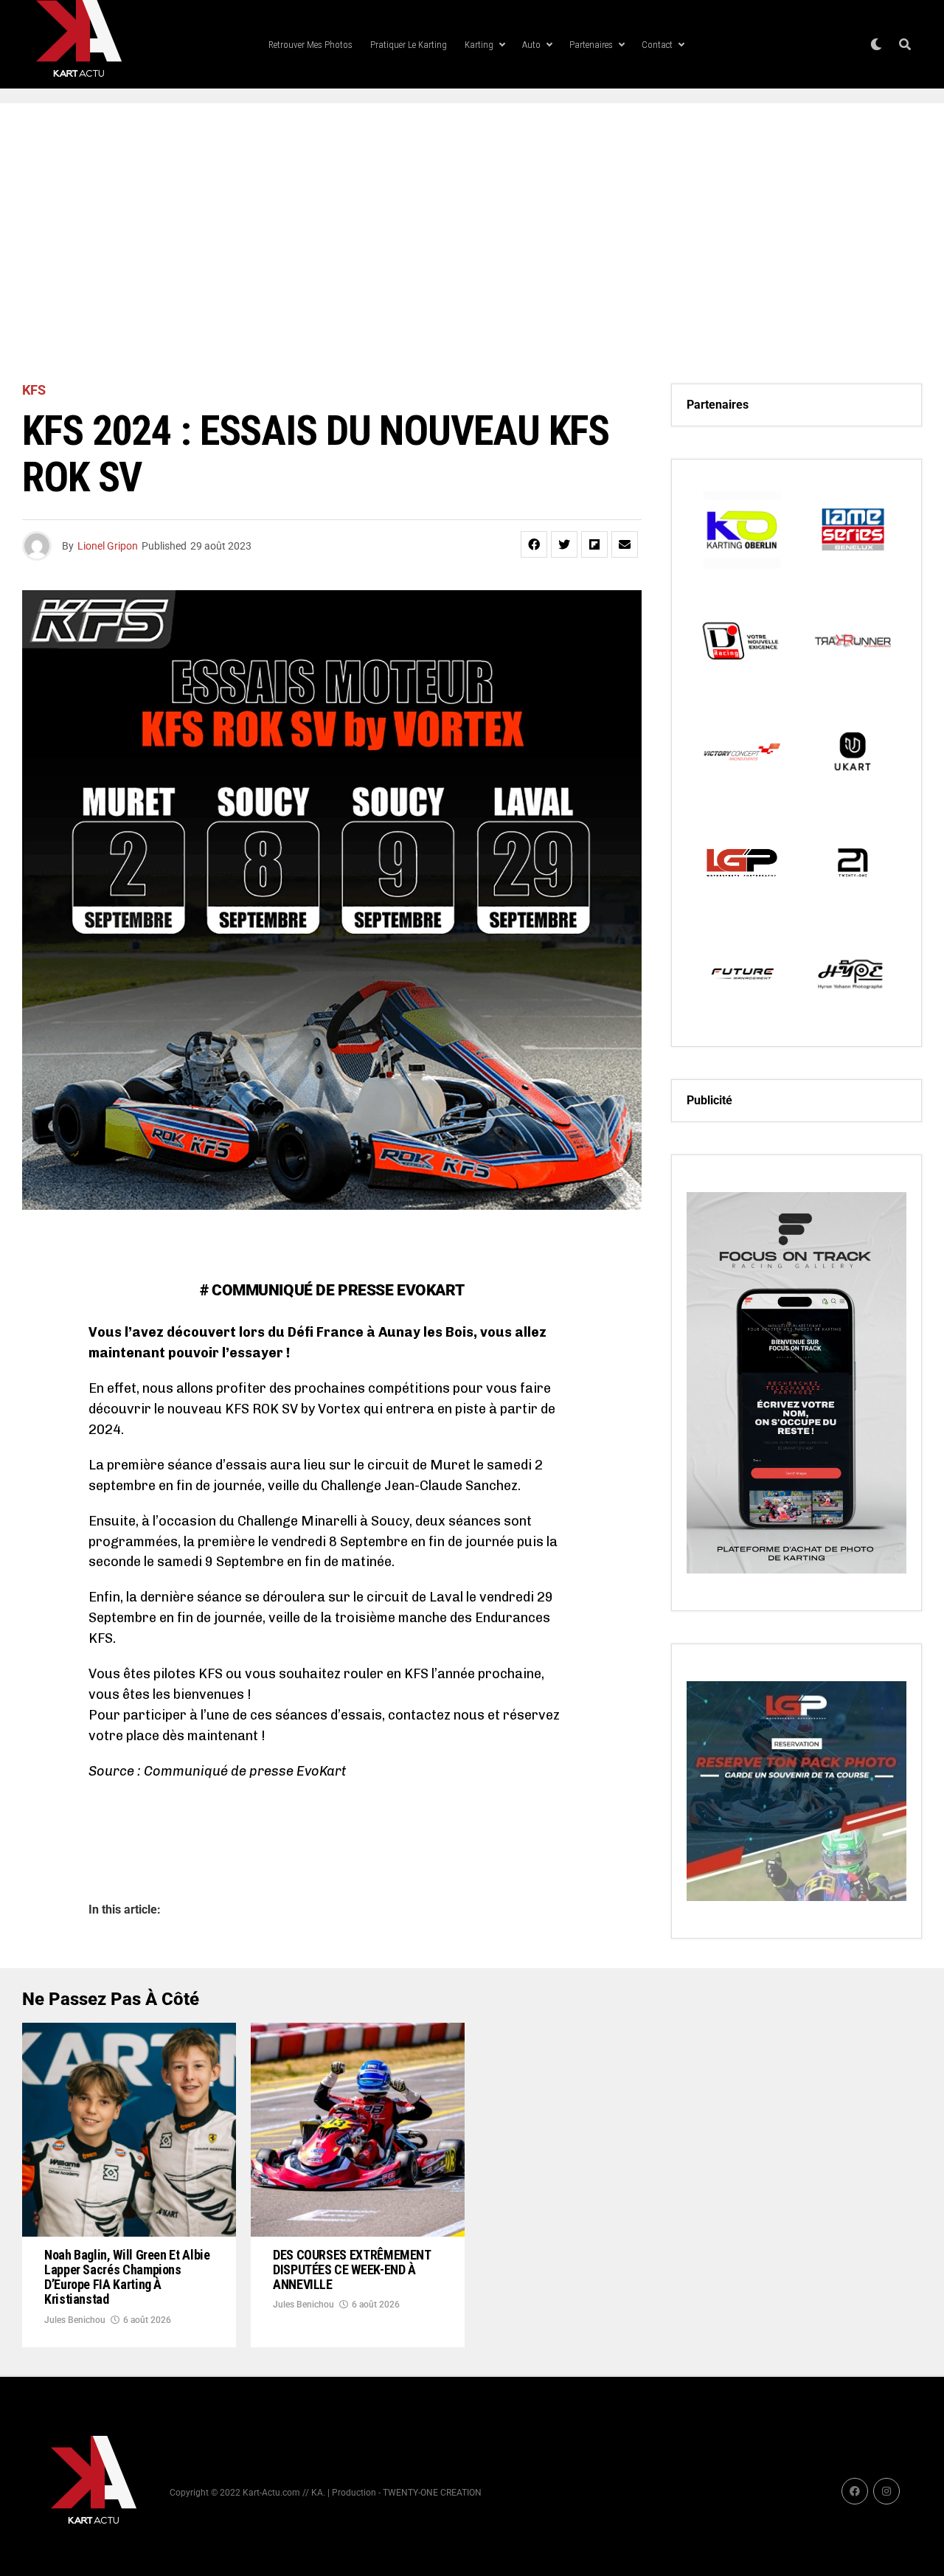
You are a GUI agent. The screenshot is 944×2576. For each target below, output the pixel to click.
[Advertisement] (472, 243)
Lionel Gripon (108, 546)
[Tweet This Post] (564, 544)
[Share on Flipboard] (594, 544)
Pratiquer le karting (409, 45)
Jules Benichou (75, 2320)
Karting (479, 45)
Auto (531, 45)
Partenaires (591, 45)
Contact (657, 45)
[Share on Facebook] (534, 544)
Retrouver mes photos (310, 45)
